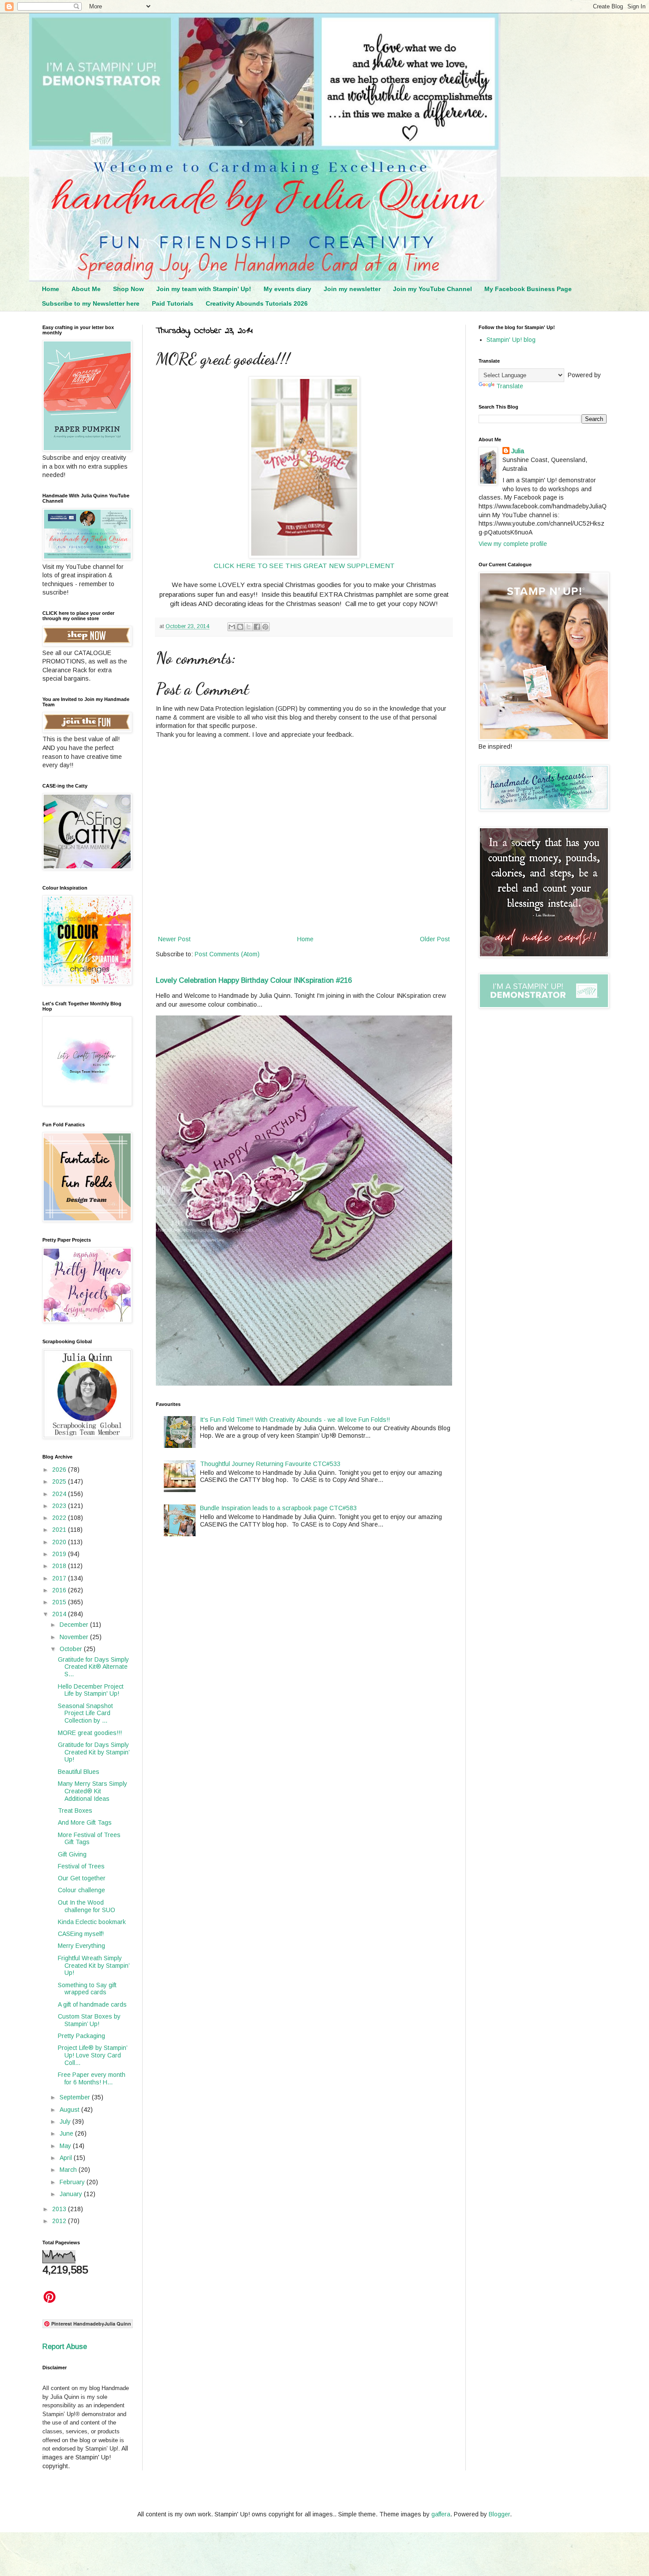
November (75, 1637)
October (72, 1649)
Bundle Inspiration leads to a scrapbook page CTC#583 (278, 1508)
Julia (518, 451)
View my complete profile (513, 544)
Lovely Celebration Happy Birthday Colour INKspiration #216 (254, 980)
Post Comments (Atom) (227, 954)
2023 (60, 1506)
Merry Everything (81, 1946)
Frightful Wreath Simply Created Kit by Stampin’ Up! (94, 1966)
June (67, 2133)
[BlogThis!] (240, 627)
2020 (60, 1542)
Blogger (499, 2514)
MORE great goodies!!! (90, 1733)
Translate (510, 386)
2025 (60, 1481)
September (76, 2097)
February (73, 2182)
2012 (60, 2221)
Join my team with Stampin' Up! (204, 289)
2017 (60, 1578)
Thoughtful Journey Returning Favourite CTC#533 (270, 1464)
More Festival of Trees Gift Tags (89, 1839)
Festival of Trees (81, 1866)
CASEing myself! (81, 1934)
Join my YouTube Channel (432, 289)
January (72, 2194)
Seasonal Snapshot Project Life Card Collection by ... (85, 1713)
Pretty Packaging (81, 2036)
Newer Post (174, 939)
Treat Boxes (75, 1811)
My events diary (287, 289)
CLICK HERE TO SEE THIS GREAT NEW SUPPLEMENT (304, 566)
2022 (60, 1518)
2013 (60, 2209)
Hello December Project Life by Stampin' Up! (91, 1690)
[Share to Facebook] (257, 627)
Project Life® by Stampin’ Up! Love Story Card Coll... (92, 2055)
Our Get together (82, 1878)
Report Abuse (65, 2346)
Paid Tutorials (173, 303)
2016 (60, 1590)
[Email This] (232, 627)
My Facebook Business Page (528, 289)
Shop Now (128, 289)
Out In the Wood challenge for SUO (87, 1906)
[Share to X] (249, 627)
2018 (60, 1566)
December (75, 1625)
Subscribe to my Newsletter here (91, 303)
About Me (86, 289)
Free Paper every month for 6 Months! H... (92, 2078)
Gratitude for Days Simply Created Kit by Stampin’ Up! (94, 1752)
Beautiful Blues (79, 1772)
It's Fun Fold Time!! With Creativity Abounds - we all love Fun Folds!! (295, 1420)
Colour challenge (81, 1890)
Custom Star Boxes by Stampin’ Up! (89, 2020)
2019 (60, 1554)
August (70, 2110)
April (67, 2158)
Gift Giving (72, 1854)
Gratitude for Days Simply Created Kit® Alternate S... (93, 1667)
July (66, 2121)
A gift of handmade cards (92, 2004)
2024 (60, 1494)
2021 (60, 1530)
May (66, 2146)
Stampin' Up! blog (511, 340)
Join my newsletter (352, 289)
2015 (60, 1602)
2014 (60, 1614)
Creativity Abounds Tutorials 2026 (257, 303)
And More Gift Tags (85, 1822)
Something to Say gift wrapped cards (87, 1989)
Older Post (435, 939)
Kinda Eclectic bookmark (92, 1922)
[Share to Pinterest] (265, 627)
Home (51, 289)
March (69, 2170)
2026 (60, 1470)
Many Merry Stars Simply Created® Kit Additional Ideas (92, 1791)
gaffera (441, 2514)
